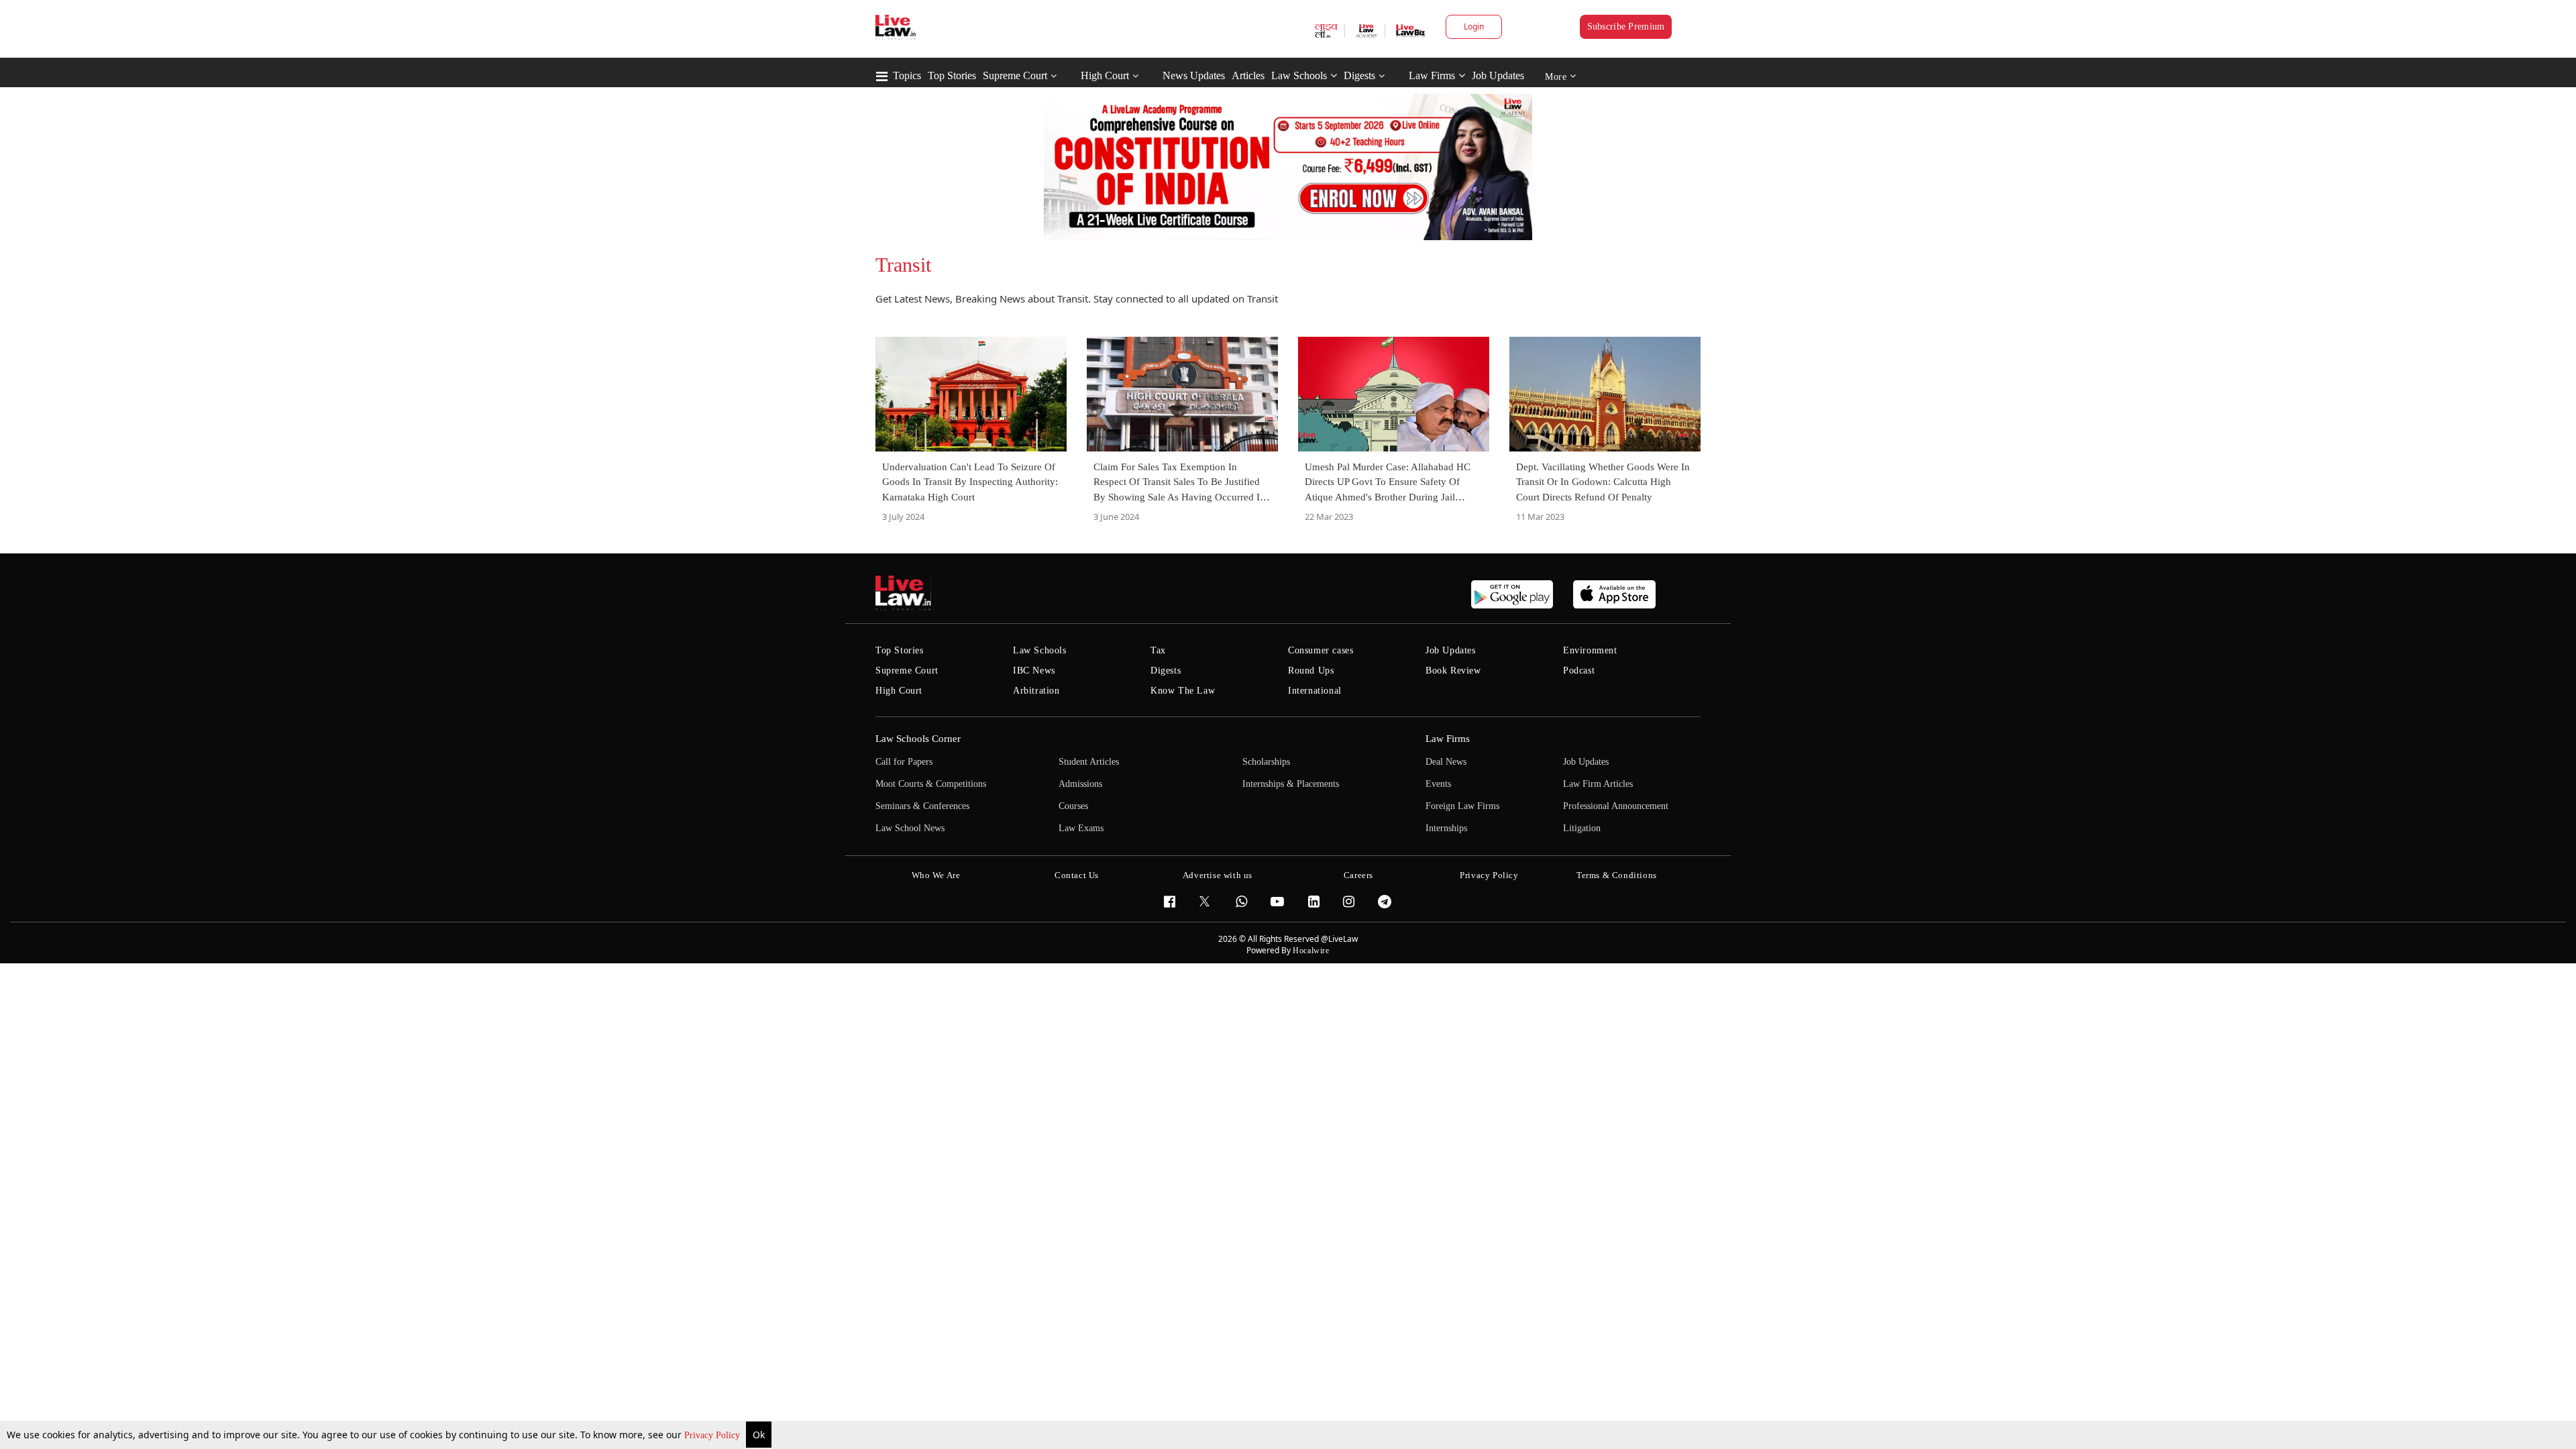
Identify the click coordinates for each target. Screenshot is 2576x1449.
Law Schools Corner (918, 739)
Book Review (1453, 670)
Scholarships (1266, 762)
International (1315, 691)
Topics (907, 75)
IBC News (1034, 670)
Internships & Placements (1291, 784)
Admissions (1080, 784)
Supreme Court (1015, 75)
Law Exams (1081, 828)
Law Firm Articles (1598, 784)
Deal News (1446, 762)
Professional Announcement (1616, 806)
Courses (1073, 806)
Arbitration (1036, 691)
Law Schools (1299, 75)
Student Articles (1089, 762)
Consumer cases (1321, 650)
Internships (1446, 828)
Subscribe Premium (1626, 26)
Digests (1359, 75)
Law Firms (1432, 75)
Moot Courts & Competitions (931, 784)
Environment (1590, 650)
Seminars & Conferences (922, 806)
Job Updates (1498, 75)
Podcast (1579, 670)
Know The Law (1183, 691)
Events (1438, 784)
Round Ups (1311, 670)
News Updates (1194, 75)
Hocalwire (1311, 951)
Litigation (1582, 828)
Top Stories (952, 75)
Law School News (910, 828)
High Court (1105, 75)
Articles (1248, 75)
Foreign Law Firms (1462, 806)
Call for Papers (904, 762)
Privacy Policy (713, 1435)
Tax (1158, 650)
